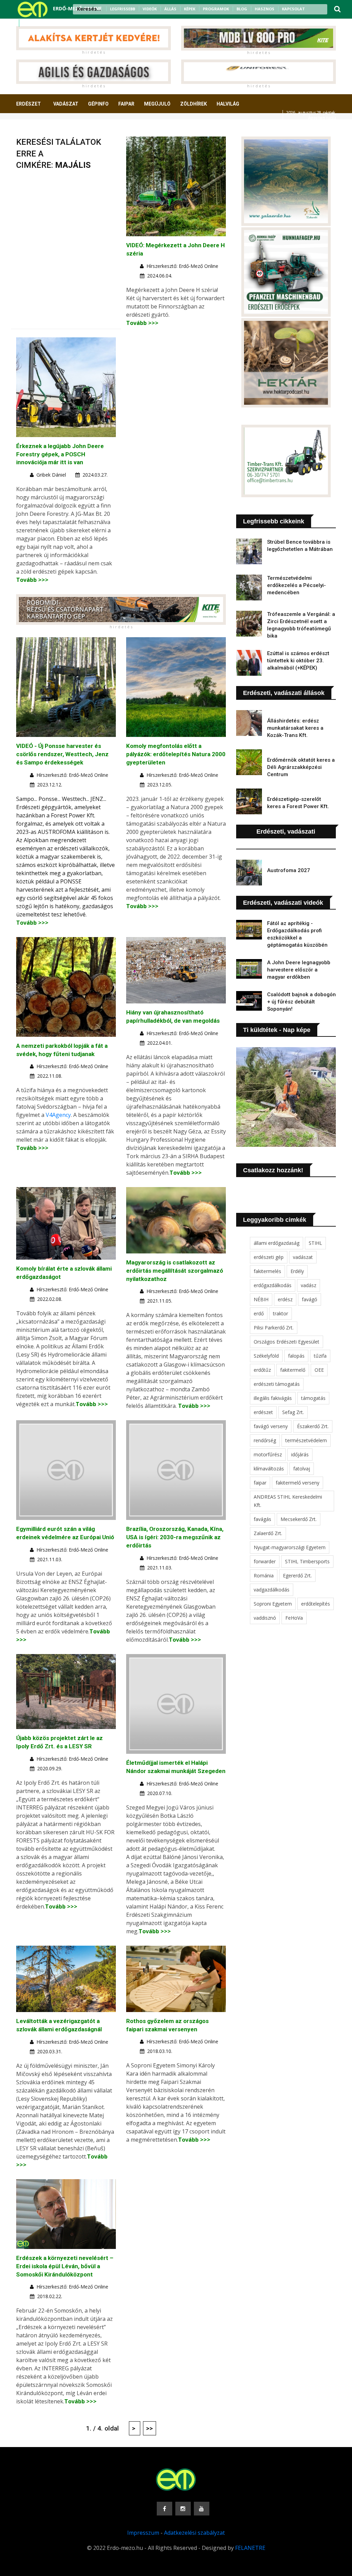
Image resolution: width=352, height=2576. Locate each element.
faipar (260, 1483)
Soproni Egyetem (273, 1604)
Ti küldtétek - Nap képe (277, 1030)
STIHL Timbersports (307, 1561)
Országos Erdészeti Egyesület (287, 1342)
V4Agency (58, 1115)
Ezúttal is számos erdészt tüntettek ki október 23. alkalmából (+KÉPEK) (298, 661)
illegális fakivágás (273, 1398)
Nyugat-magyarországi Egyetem (290, 1547)
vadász (309, 1285)
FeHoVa (294, 1618)
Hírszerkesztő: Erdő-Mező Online (182, 266)
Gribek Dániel (51, 475)
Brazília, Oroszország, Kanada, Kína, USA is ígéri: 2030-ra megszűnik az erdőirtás (175, 1537)
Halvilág (228, 104)
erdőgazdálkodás (273, 1285)
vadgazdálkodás (272, 1590)
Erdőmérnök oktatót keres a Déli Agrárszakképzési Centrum (301, 767)
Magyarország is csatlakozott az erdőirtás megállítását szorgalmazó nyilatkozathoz (175, 1271)
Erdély (297, 1271)
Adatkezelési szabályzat (194, 2533)
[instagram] (36, 23)
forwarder (265, 1561)
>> (150, 2428)
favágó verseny (271, 1426)
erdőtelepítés (316, 1604)
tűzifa (320, 1356)
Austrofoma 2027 (289, 870)
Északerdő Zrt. (313, 1426)
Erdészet (29, 104)
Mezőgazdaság (40, 129)
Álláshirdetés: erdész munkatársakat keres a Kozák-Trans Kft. (295, 728)
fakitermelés (267, 1271)
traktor (280, 1313)
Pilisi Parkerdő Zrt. (274, 1328)
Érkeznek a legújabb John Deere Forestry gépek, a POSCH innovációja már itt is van (60, 454)
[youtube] (45, 23)
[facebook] (27, 23)
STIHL (315, 1243)
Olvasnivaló (86, 129)
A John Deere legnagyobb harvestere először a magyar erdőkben (299, 970)
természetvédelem (306, 1440)
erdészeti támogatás (277, 1384)
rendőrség (265, 1440)
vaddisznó (265, 1618)
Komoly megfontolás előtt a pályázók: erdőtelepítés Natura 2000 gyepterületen (176, 754)
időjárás (300, 1454)
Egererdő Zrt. (297, 1575)
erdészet (263, 1412)
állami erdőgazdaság (277, 1243)
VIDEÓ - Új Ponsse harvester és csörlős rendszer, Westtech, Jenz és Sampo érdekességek (62, 754)
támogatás (313, 1398)
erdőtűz (262, 1370)
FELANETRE (250, 2548)
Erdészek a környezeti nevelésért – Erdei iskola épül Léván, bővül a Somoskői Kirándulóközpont (65, 2266)
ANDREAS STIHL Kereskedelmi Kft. (288, 1501)
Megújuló (157, 104)
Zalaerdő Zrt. (268, 1533)
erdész (285, 1299)
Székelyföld (266, 1356)
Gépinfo (98, 104)
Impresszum (143, 2533)
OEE (319, 1370)
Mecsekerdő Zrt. (299, 1519)
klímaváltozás (269, 1469)
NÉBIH (261, 1299)
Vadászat (66, 104)
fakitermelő (293, 1370)
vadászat (303, 1257)
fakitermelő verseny (298, 1483)
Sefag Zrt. (293, 1412)
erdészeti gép (269, 1257)
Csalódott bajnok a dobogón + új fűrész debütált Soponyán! (301, 1002)
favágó (310, 1299)
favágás (262, 1519)
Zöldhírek (194, 104)
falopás (296, 1356)
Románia (264, 1575)
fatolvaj (302, 1469)
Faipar (126, 104)
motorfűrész (268, 1454)
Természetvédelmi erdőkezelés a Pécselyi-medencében (296, 585)
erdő (259, 1313)
